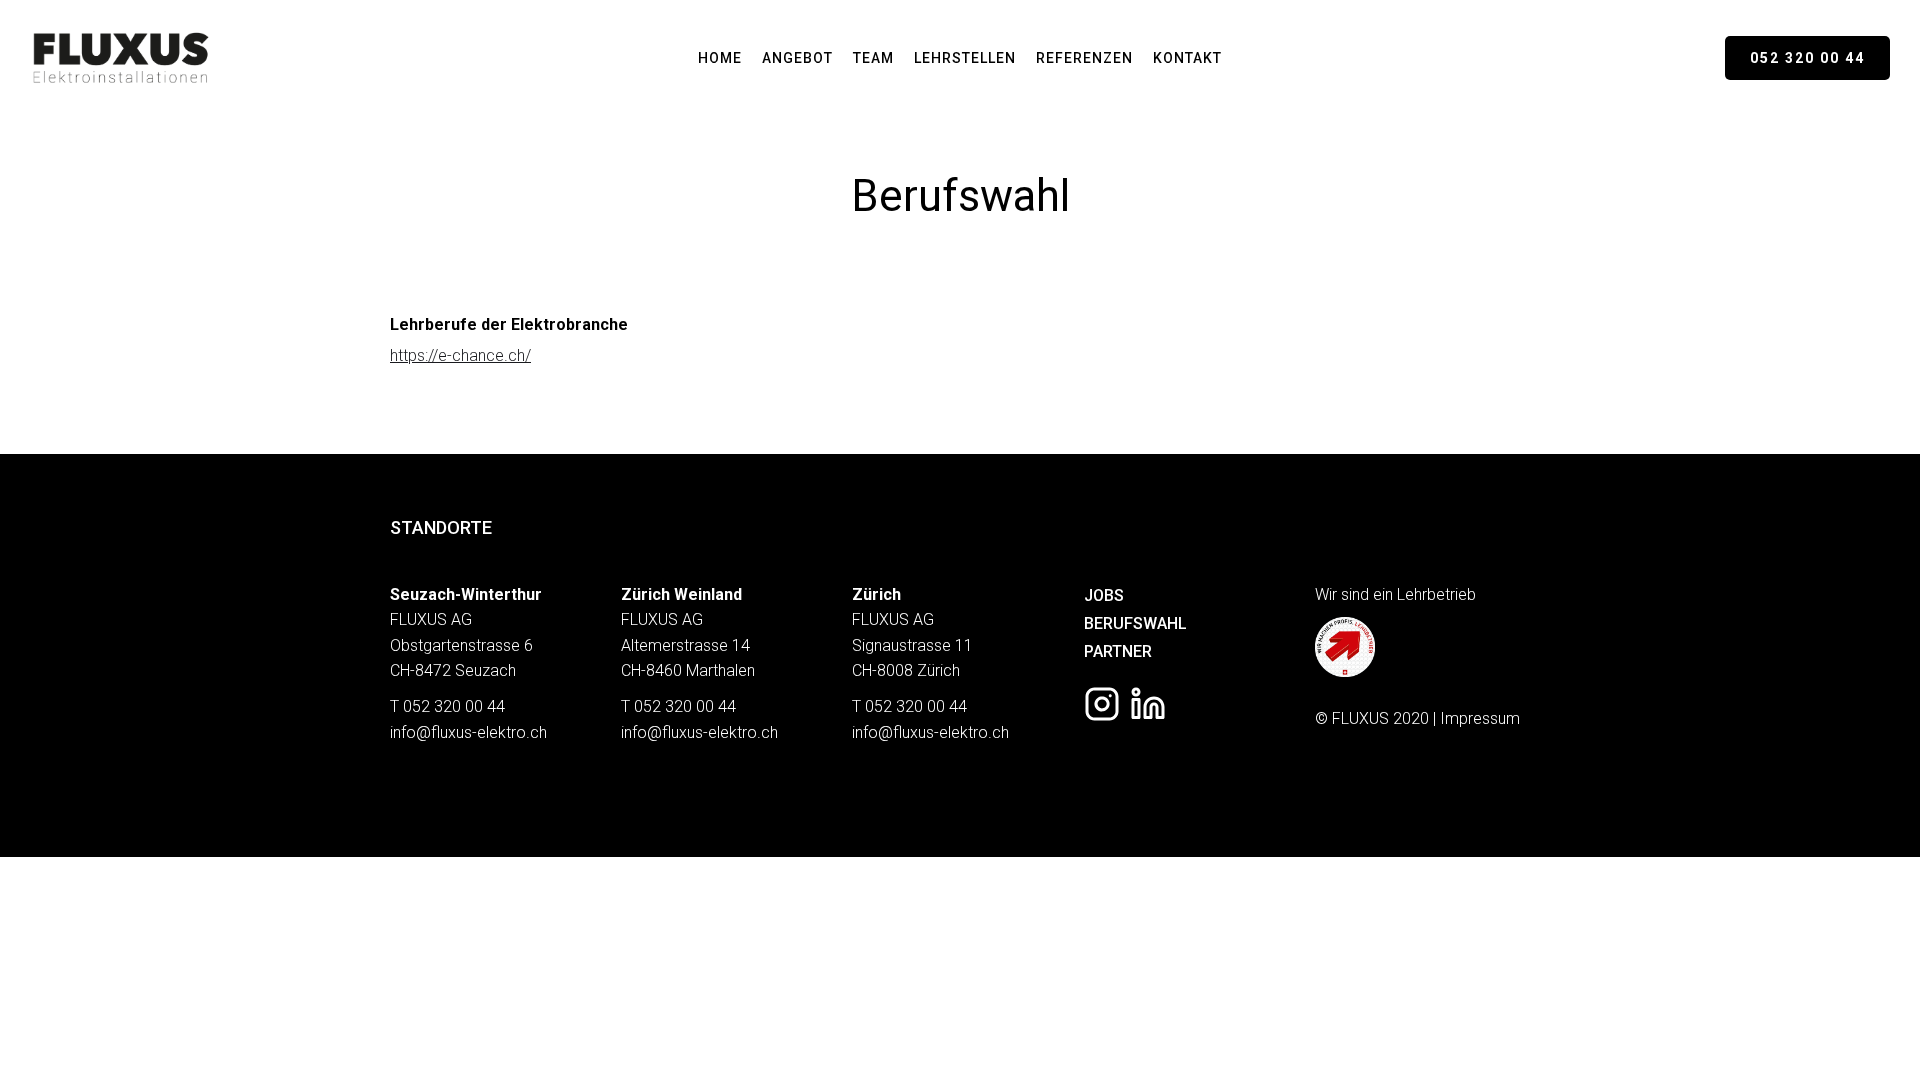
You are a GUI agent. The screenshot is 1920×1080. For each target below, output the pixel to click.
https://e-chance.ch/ (460, 355)
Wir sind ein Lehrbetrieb (1395, 594)
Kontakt (1187, 58)
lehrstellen (965, 58)
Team (873, 58)
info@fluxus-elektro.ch (468, 732)
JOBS (1104, 595)
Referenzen (1084, 58)
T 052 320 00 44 (447, 706)
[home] (120, 58)
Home (720, 58)
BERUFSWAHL (1135, 623)
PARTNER (1118, 651)
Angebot (797, 58)
